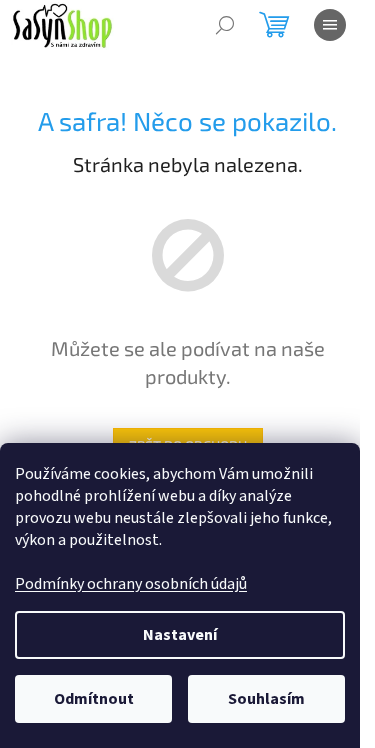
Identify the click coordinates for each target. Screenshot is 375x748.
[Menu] (330, 25)
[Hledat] (225, 25)
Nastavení (180, 635)
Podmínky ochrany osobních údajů (131, 584)
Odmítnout (94, 699)
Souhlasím (266, 699)
